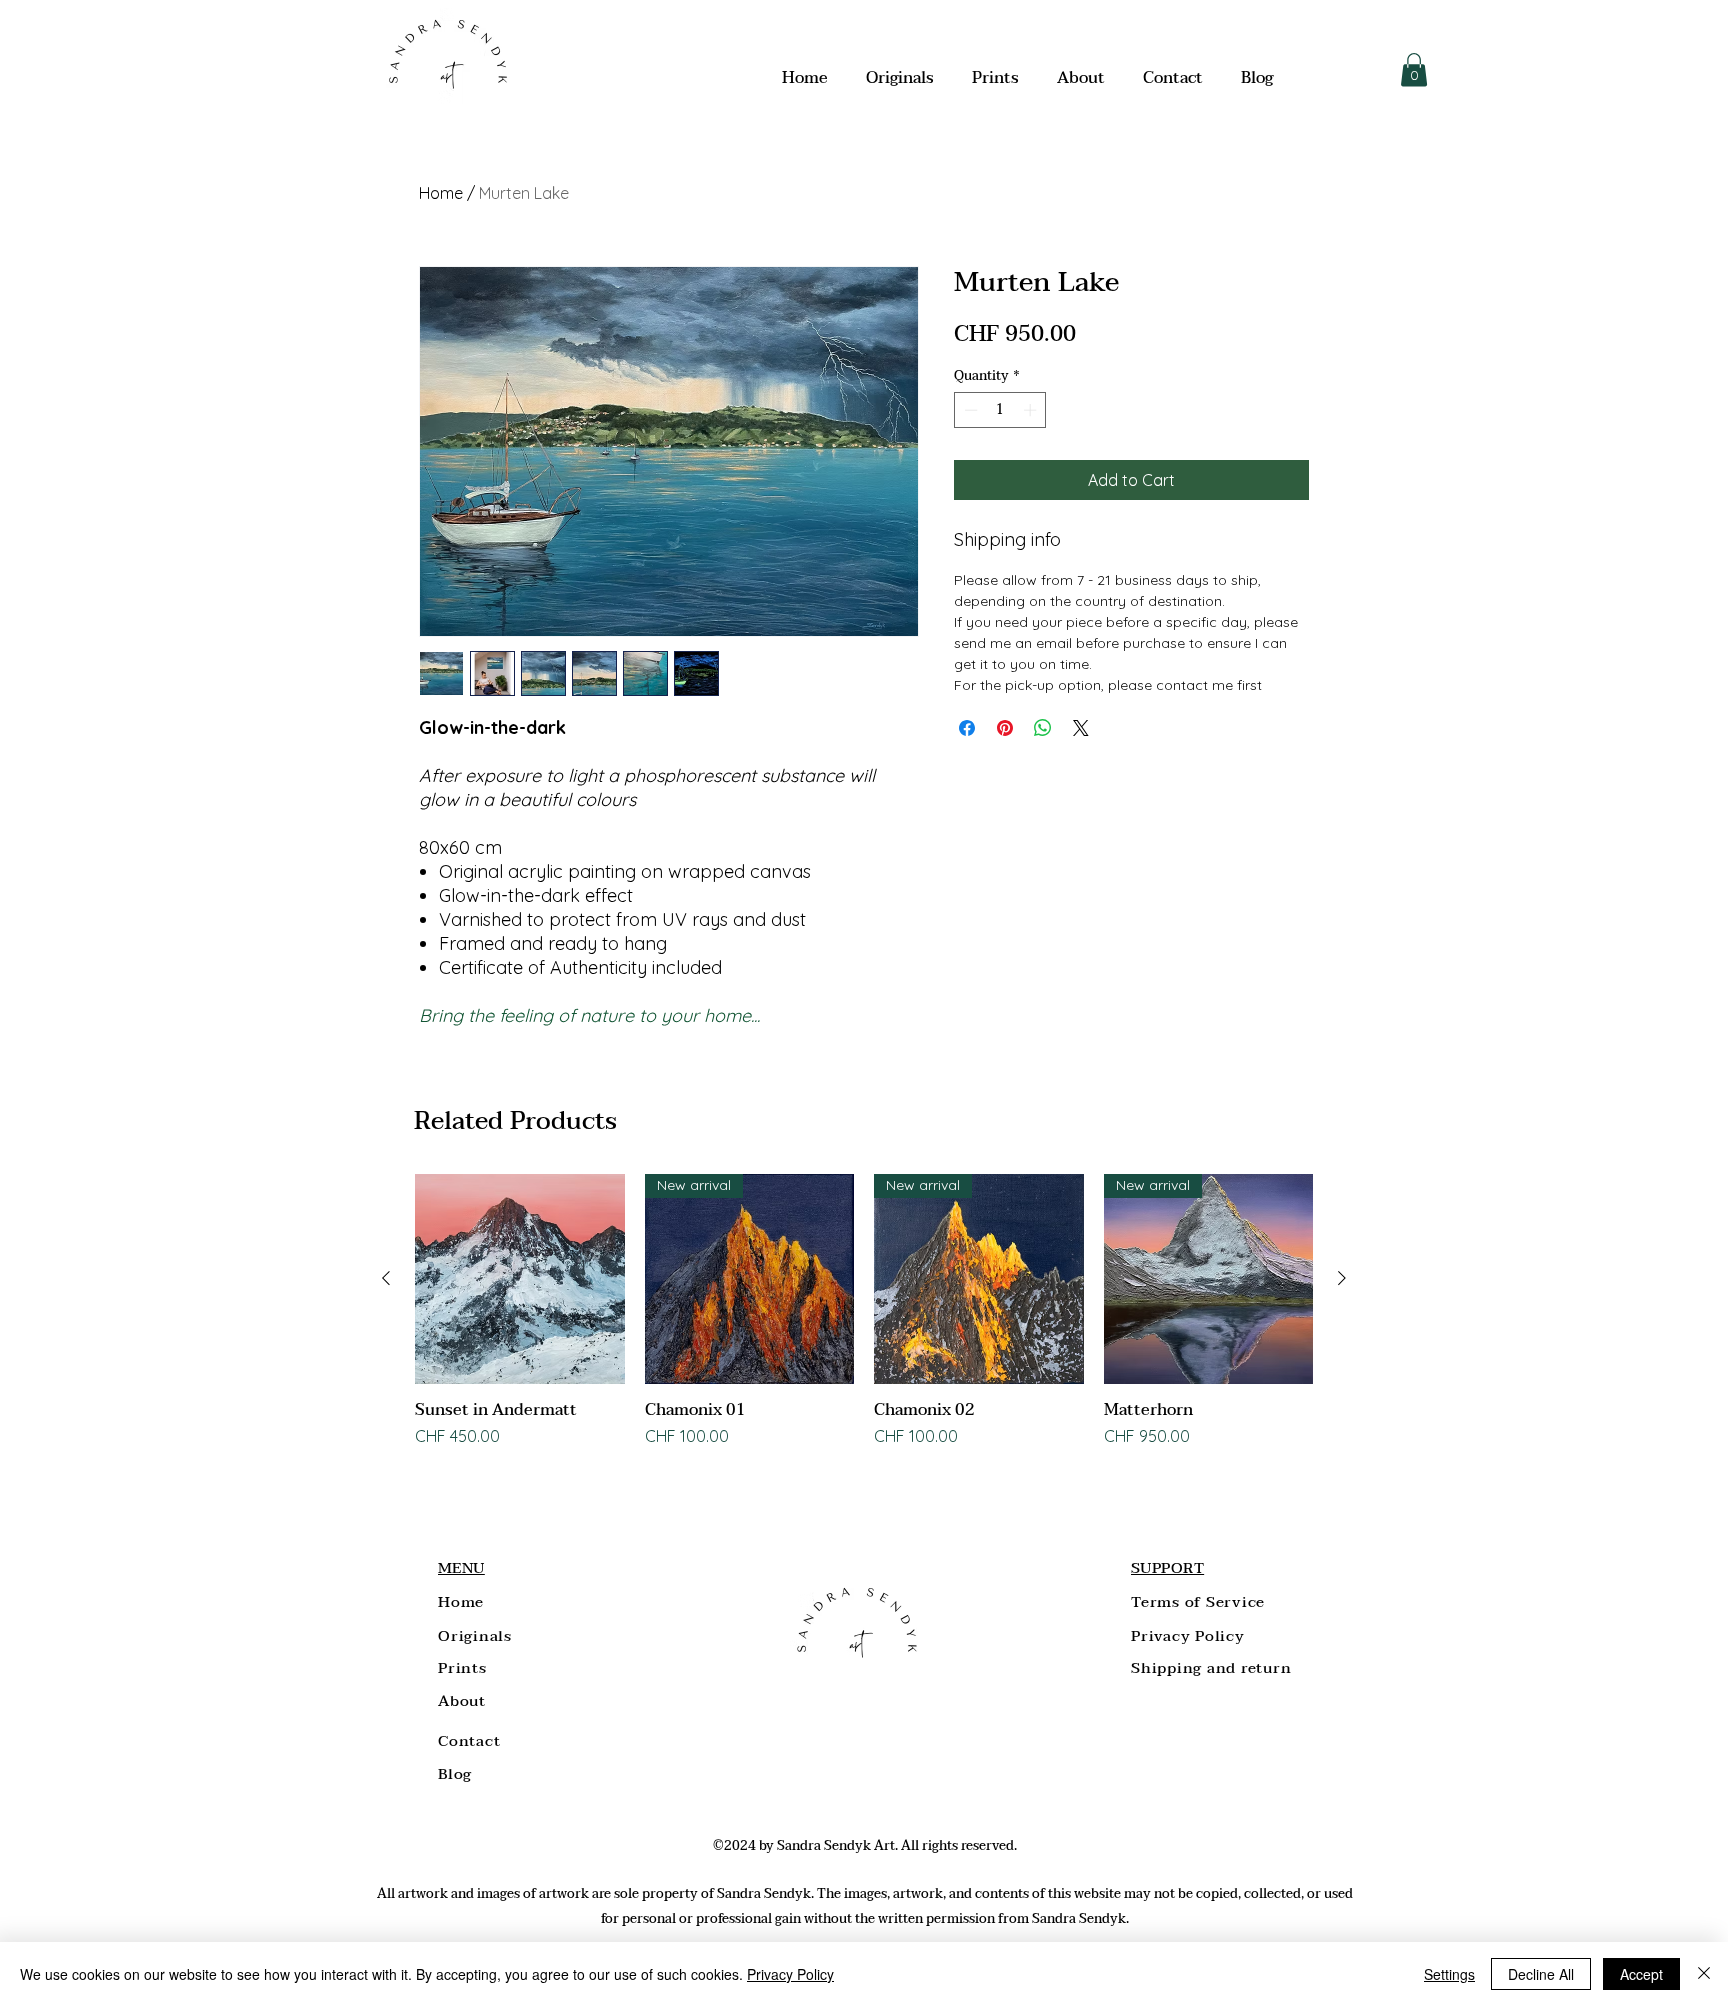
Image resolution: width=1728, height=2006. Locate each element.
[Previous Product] (386, 1278)
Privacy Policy (790, 1974)
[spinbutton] (1000, 410)
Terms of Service (1198, 1602)
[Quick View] (520, 1279)
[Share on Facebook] (967, 728)
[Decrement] (969, 410)
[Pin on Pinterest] (1005, 728)
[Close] (1704, 1974)
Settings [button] (1449, 1974)
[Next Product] (1342, 1278)
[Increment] (1032, 410)
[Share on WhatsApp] (1043, 728)
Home (441, 193)
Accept (1641, 1974)
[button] (1414, 69)
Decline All (1541, 1974)
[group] (864, 1312)
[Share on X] (1081, 728)
